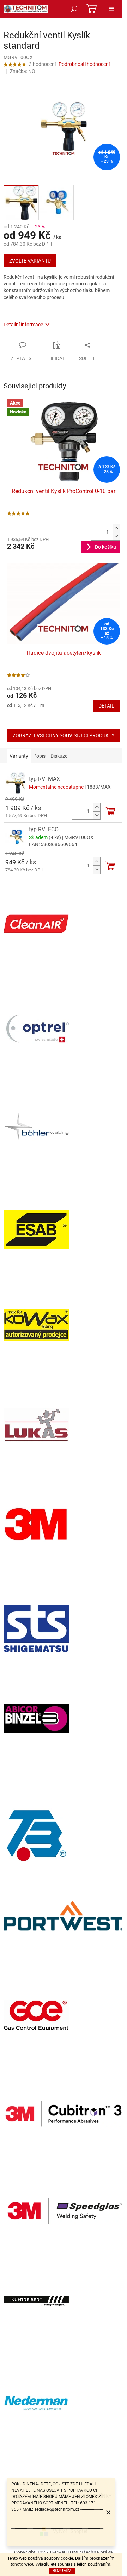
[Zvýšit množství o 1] (116, 528)
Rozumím (62, 2571)
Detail (106, 706)
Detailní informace (23, 325)
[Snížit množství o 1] (116, 536)
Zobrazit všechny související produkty (64, 735)
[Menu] (111, 9)
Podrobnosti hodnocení (84, 64)
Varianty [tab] (19, 756)
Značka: (23, 71)
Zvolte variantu (30, 261)
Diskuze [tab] (59, 756)
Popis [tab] (39, 756)
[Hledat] (74, 9)
